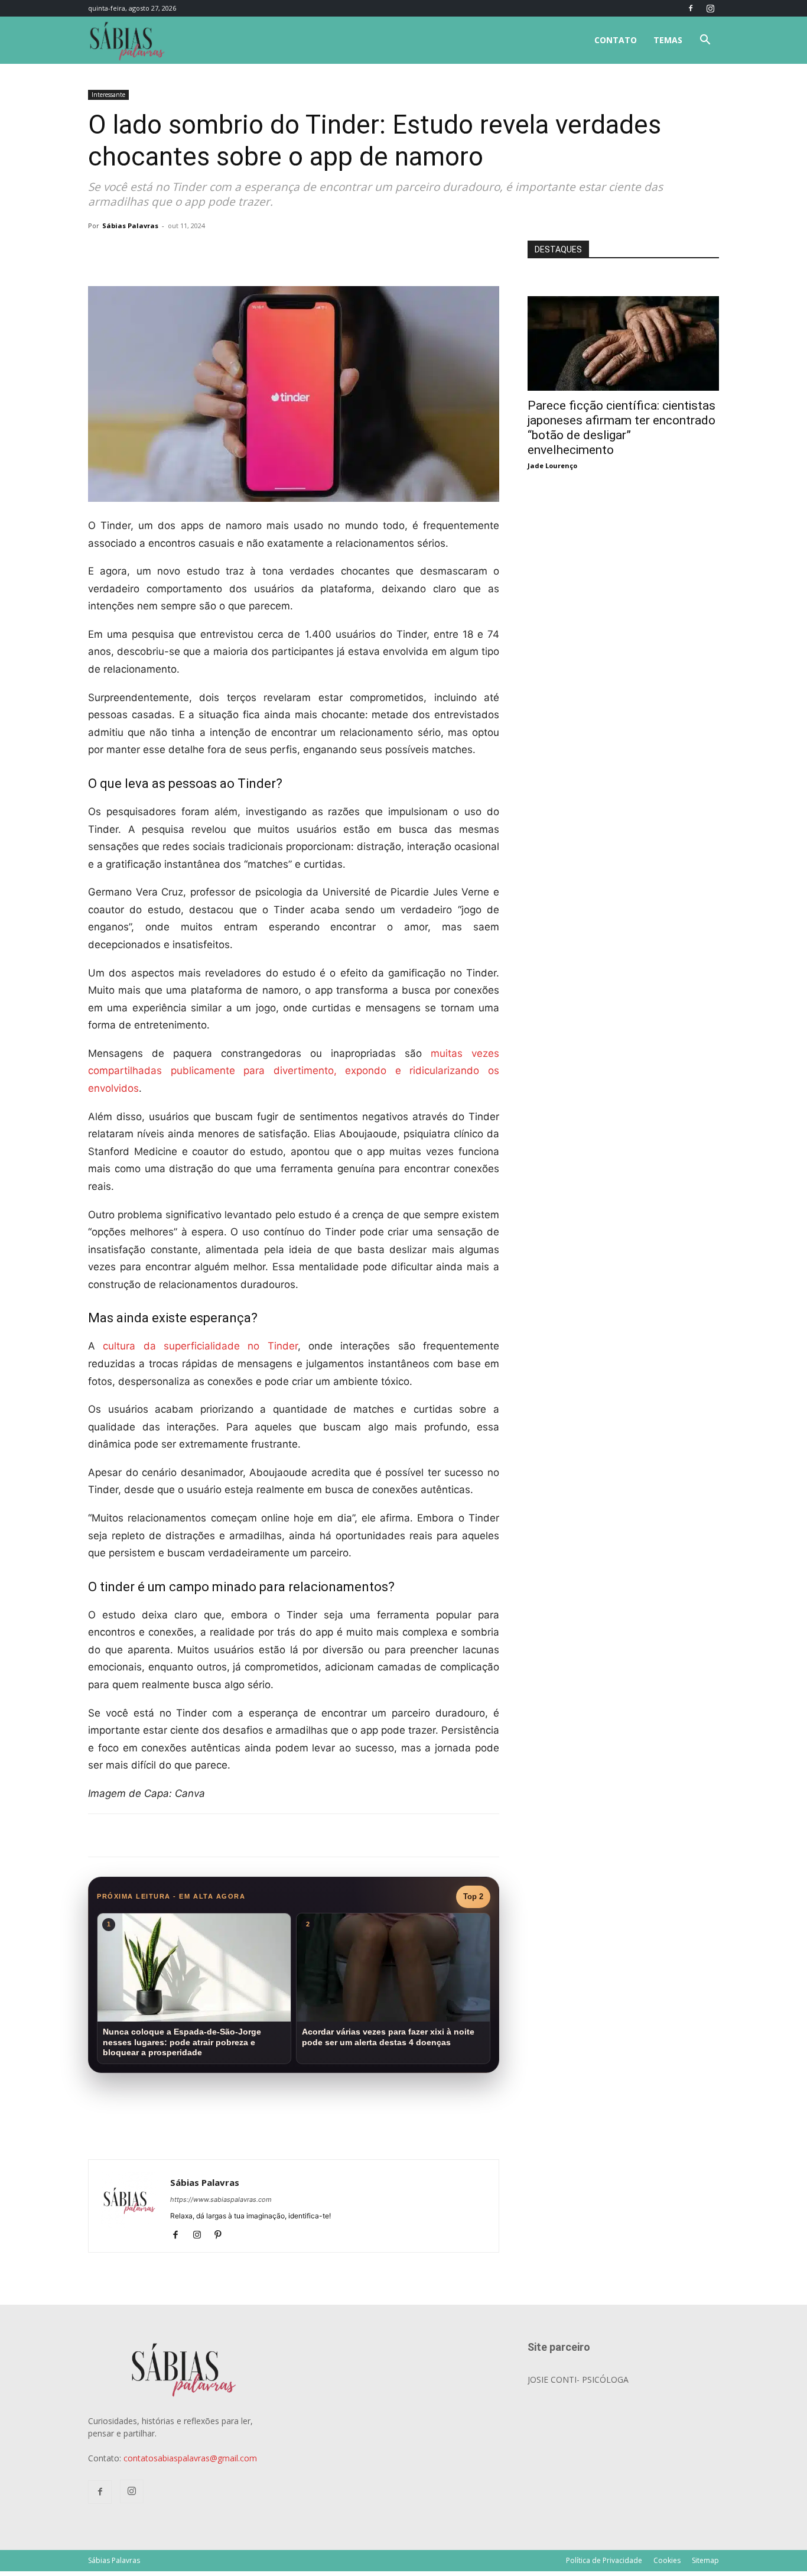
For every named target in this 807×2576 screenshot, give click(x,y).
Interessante (108, 95)
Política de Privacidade (604, 2560)
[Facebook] (691, 8)
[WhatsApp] (253, 252)
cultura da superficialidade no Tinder (200, 1346)
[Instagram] (710, 8)
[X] (226, 252)
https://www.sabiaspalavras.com (221, 2199)
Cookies (667, 2560)
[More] (281, 252)
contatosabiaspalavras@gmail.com (190, 2458)
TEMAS (668, 40)
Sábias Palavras (130, 226)
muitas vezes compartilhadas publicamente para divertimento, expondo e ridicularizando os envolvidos (294, 1071)
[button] (705, 41)
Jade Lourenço (552, 465)
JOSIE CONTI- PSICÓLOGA (578, 2379)
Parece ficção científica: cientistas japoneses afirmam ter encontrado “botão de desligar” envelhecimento (621, 428)
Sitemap (705, 2560)
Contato (616, 40)
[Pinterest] (222, 2236)
